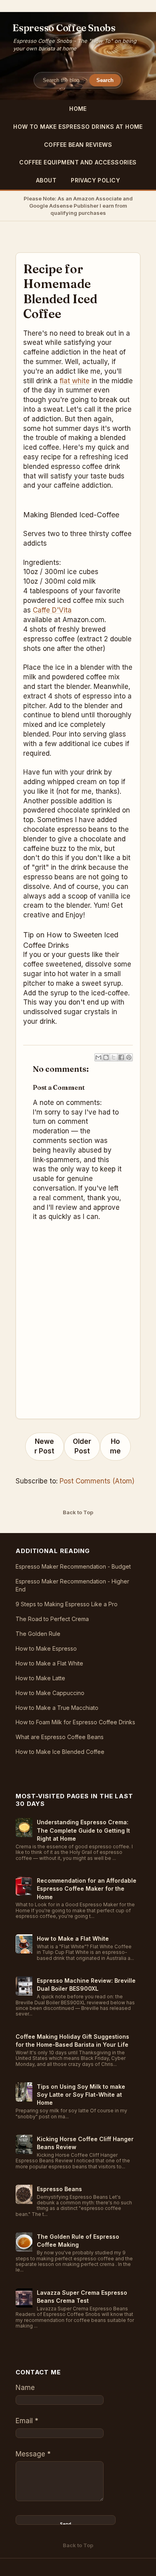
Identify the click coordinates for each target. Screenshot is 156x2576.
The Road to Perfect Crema (52, 1619)
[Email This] (98, 1057)
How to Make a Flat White (49, 1663)
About (46, 180)
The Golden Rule (38, 1634)
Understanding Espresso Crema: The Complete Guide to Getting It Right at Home (83, 1830)
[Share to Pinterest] (129, 1057)
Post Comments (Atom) (97, 1481)
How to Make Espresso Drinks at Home (78, 127)
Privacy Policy (95, 180)
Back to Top (78, 1512)
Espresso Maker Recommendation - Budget (73, 1566)
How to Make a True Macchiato (57, 1708)
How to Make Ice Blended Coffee (60, 1752)
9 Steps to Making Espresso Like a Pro (67, 1604)
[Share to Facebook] (121, 1057)
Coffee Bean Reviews (78, 145)
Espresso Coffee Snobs (64, 28)
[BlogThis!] (106, 1057)
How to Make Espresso (46, 1648)
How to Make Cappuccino (50, 1693)
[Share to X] (114, 1057)
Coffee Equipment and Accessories (78, 162)
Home (78, 109)
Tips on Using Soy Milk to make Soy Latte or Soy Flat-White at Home (81, 2095)
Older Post (82, 1446)
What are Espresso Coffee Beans (60, 1737)
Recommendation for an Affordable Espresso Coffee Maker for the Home (87, 1889)
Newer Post (44, 1446)
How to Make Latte (40, 1678)
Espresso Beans (59, 2189)
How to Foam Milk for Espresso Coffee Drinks (75, 1722)
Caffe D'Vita (52, 610)
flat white (75, 381)
